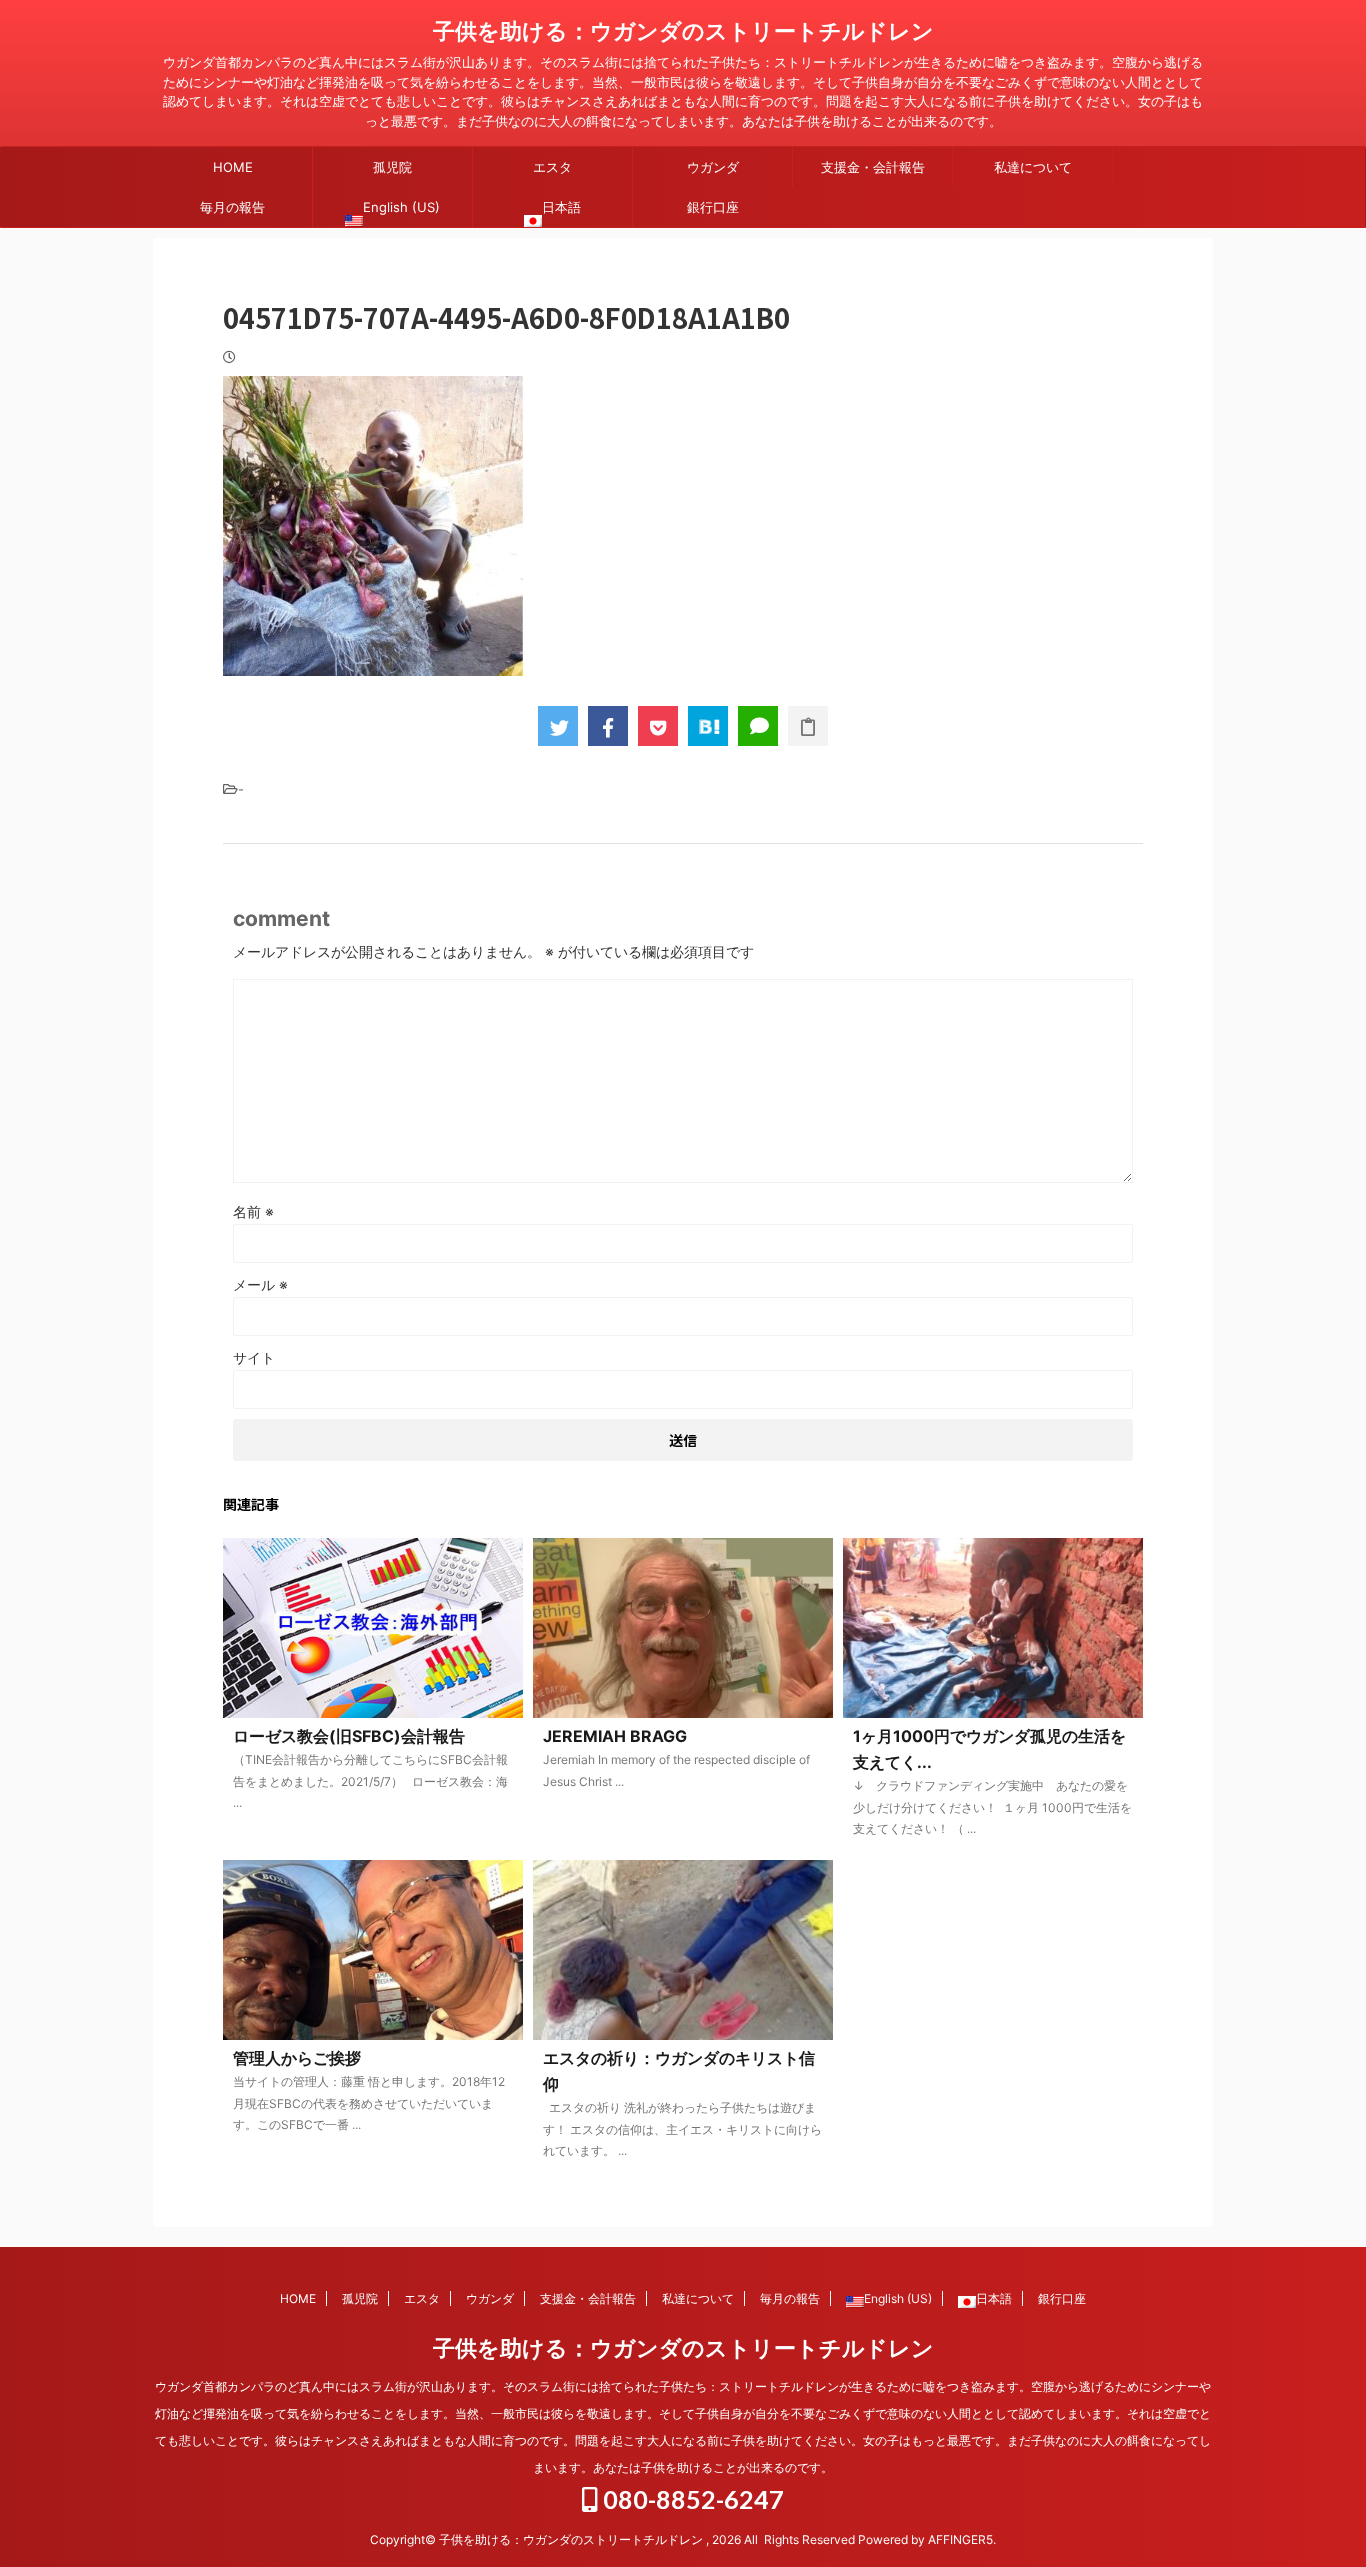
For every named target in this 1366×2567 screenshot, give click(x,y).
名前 (253, 1211)
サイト (254, 1357)
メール (260, 1284)
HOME (233, 167)
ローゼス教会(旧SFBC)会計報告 (349, 1736)
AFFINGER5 (960, 2539)
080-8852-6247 (691, 2499)
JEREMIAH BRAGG (615, 1736)
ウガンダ (713, 167)
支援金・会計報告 (873, 167)
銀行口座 (713, 207)
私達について (1033, 167)
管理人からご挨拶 (297, 2058)
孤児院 (392, 167)
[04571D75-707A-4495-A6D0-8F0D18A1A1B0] (708, 726)
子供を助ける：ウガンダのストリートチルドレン (683, 31)
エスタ (552, 167)
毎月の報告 (232, 207)
